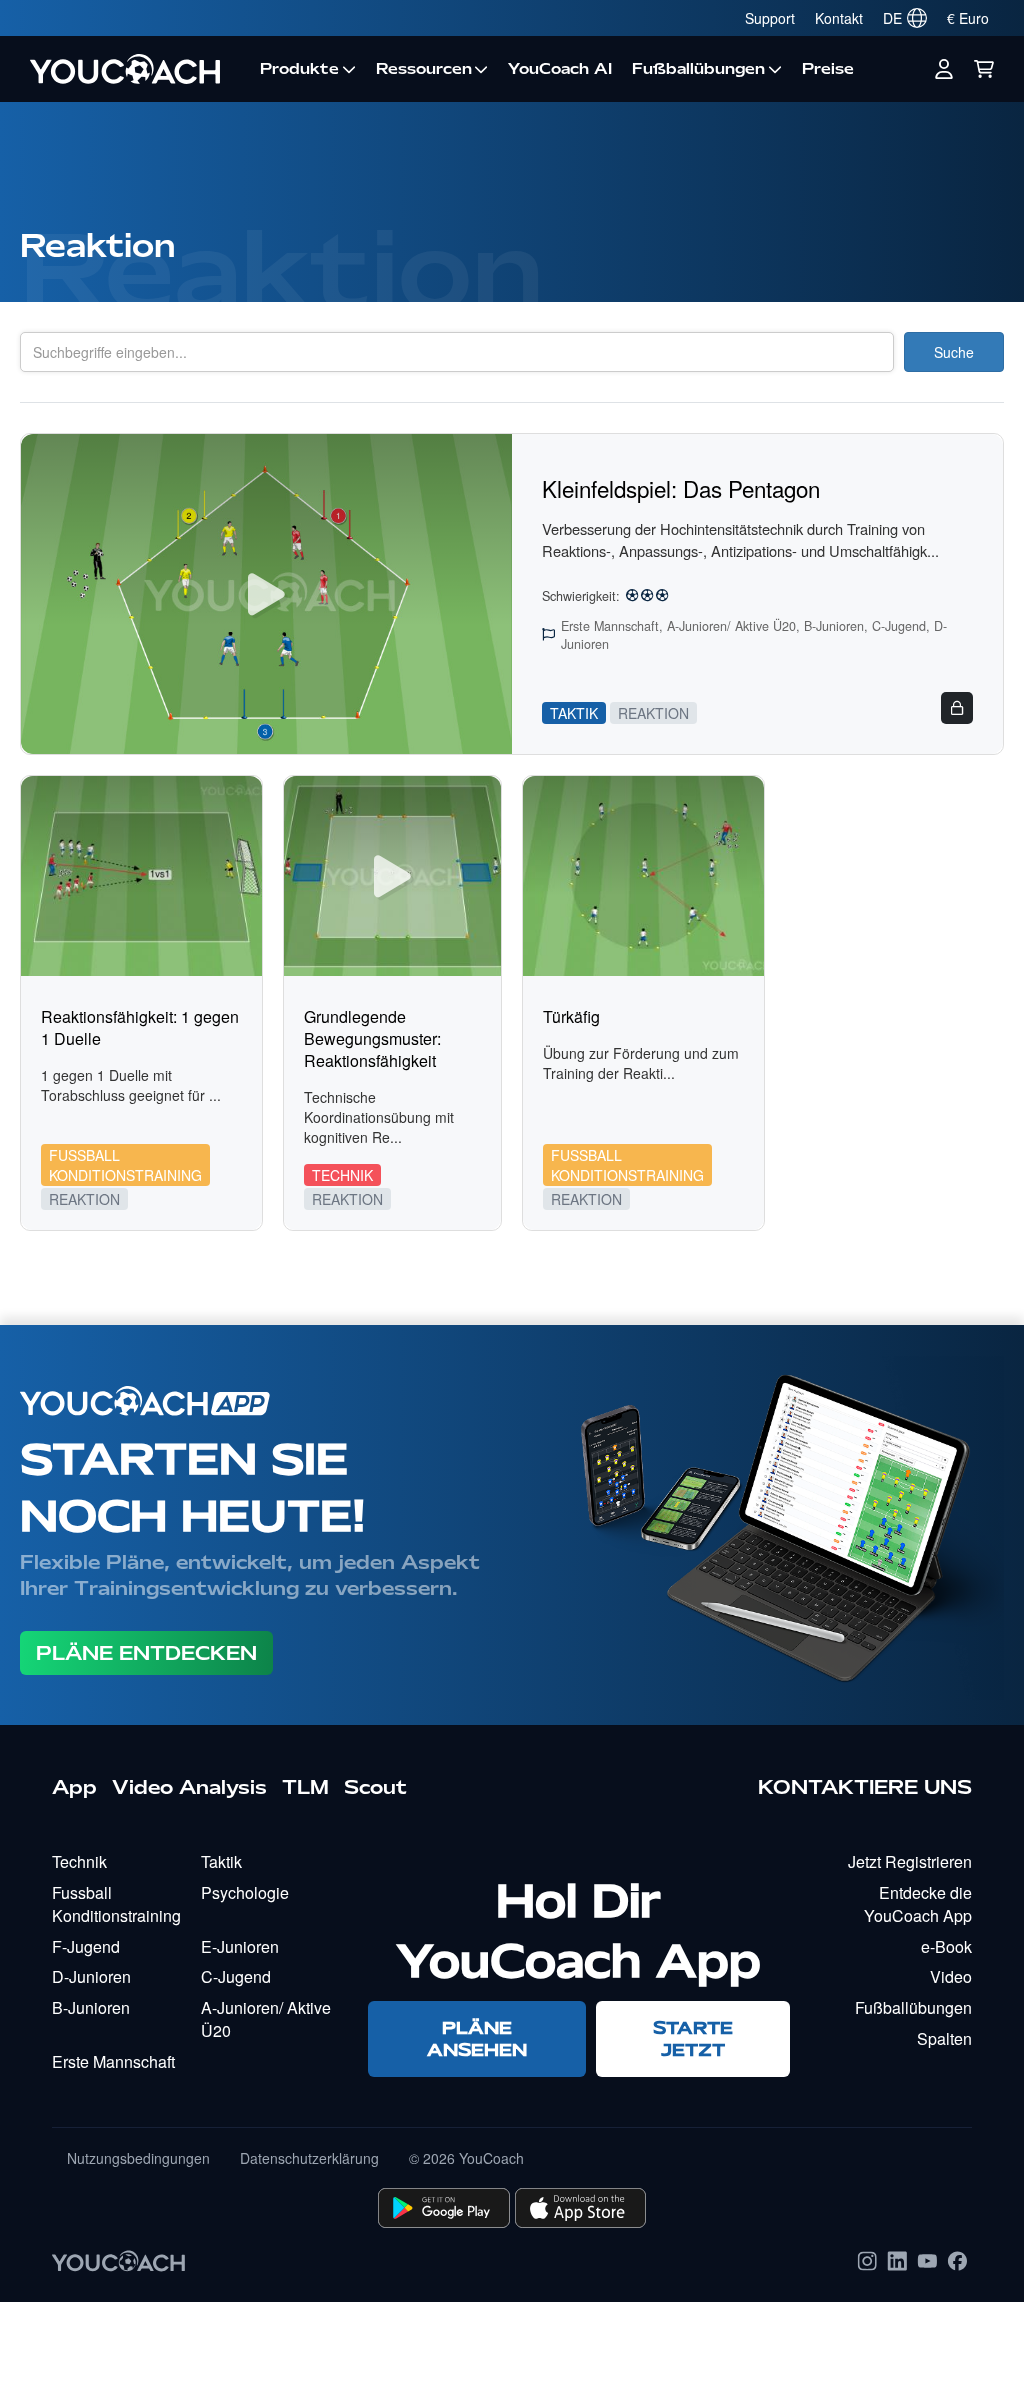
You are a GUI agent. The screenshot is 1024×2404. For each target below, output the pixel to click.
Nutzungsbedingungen (138, 2158)
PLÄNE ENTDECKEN (146, 1653)
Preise (828, 69)
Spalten (944, 2038)
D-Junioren (91, 1976)
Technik (79, 1861)
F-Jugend (86, 1946)
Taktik (221, 1861)
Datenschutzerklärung (309, 2158)
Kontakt (839, 18)
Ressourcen (424, 69)
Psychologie (245, 1892)
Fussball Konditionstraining (116, 1904)
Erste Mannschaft (113, 2061)
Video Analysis (189, 1787)
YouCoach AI (560, 69)
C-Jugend (236, 1976)
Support (770, 18)
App (74, 1787)
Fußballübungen (698, 69)
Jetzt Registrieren (910, 1861)
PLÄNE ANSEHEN (477, 2038)
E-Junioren (240, 1946)
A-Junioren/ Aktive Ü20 (266, 2019)
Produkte (299, 69)
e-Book (946, 1946)
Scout (375, 1787)
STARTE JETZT (693, 2038)
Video (951, 1976)
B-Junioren (91, 2007)
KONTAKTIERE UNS (865, 1787)
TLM (305, 1787)
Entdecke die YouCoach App (918, 1904)
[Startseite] (135, 69)
